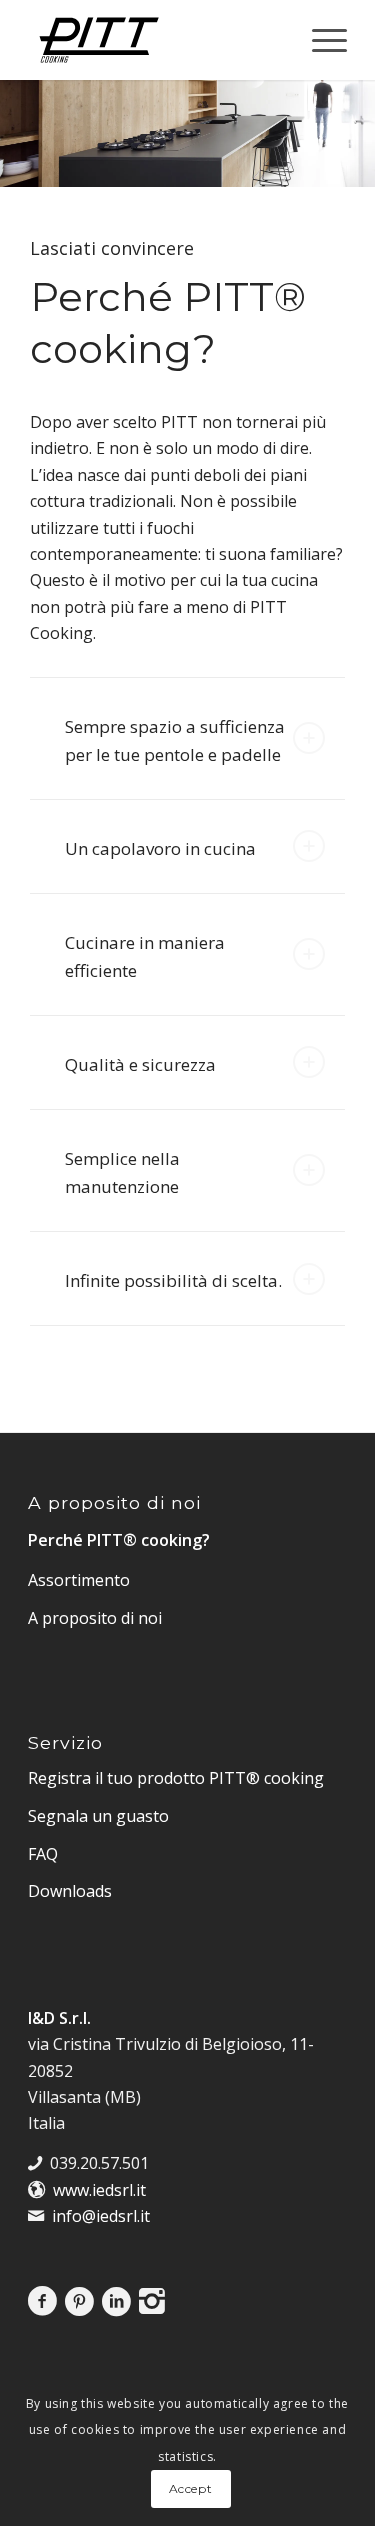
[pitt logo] (155, 40)
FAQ (43, 1854)
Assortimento (79, 1580)
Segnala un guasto (98, 1816)
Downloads (70, 1891)
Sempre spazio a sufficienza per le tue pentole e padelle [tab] (175, 740)
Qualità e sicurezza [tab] (140, 1064)
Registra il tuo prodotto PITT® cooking (176, 1778)
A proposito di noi (95, 1618)
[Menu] (319, 40)
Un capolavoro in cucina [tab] (160, 848)
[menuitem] (319, 40)
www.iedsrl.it (99, 2190)
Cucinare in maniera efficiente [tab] (145, 956)
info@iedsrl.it (101, 2216)
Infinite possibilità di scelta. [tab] (173, 1280)
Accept (191, 2488)
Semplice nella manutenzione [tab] (122, 1172)
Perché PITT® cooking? (119, 1540)
